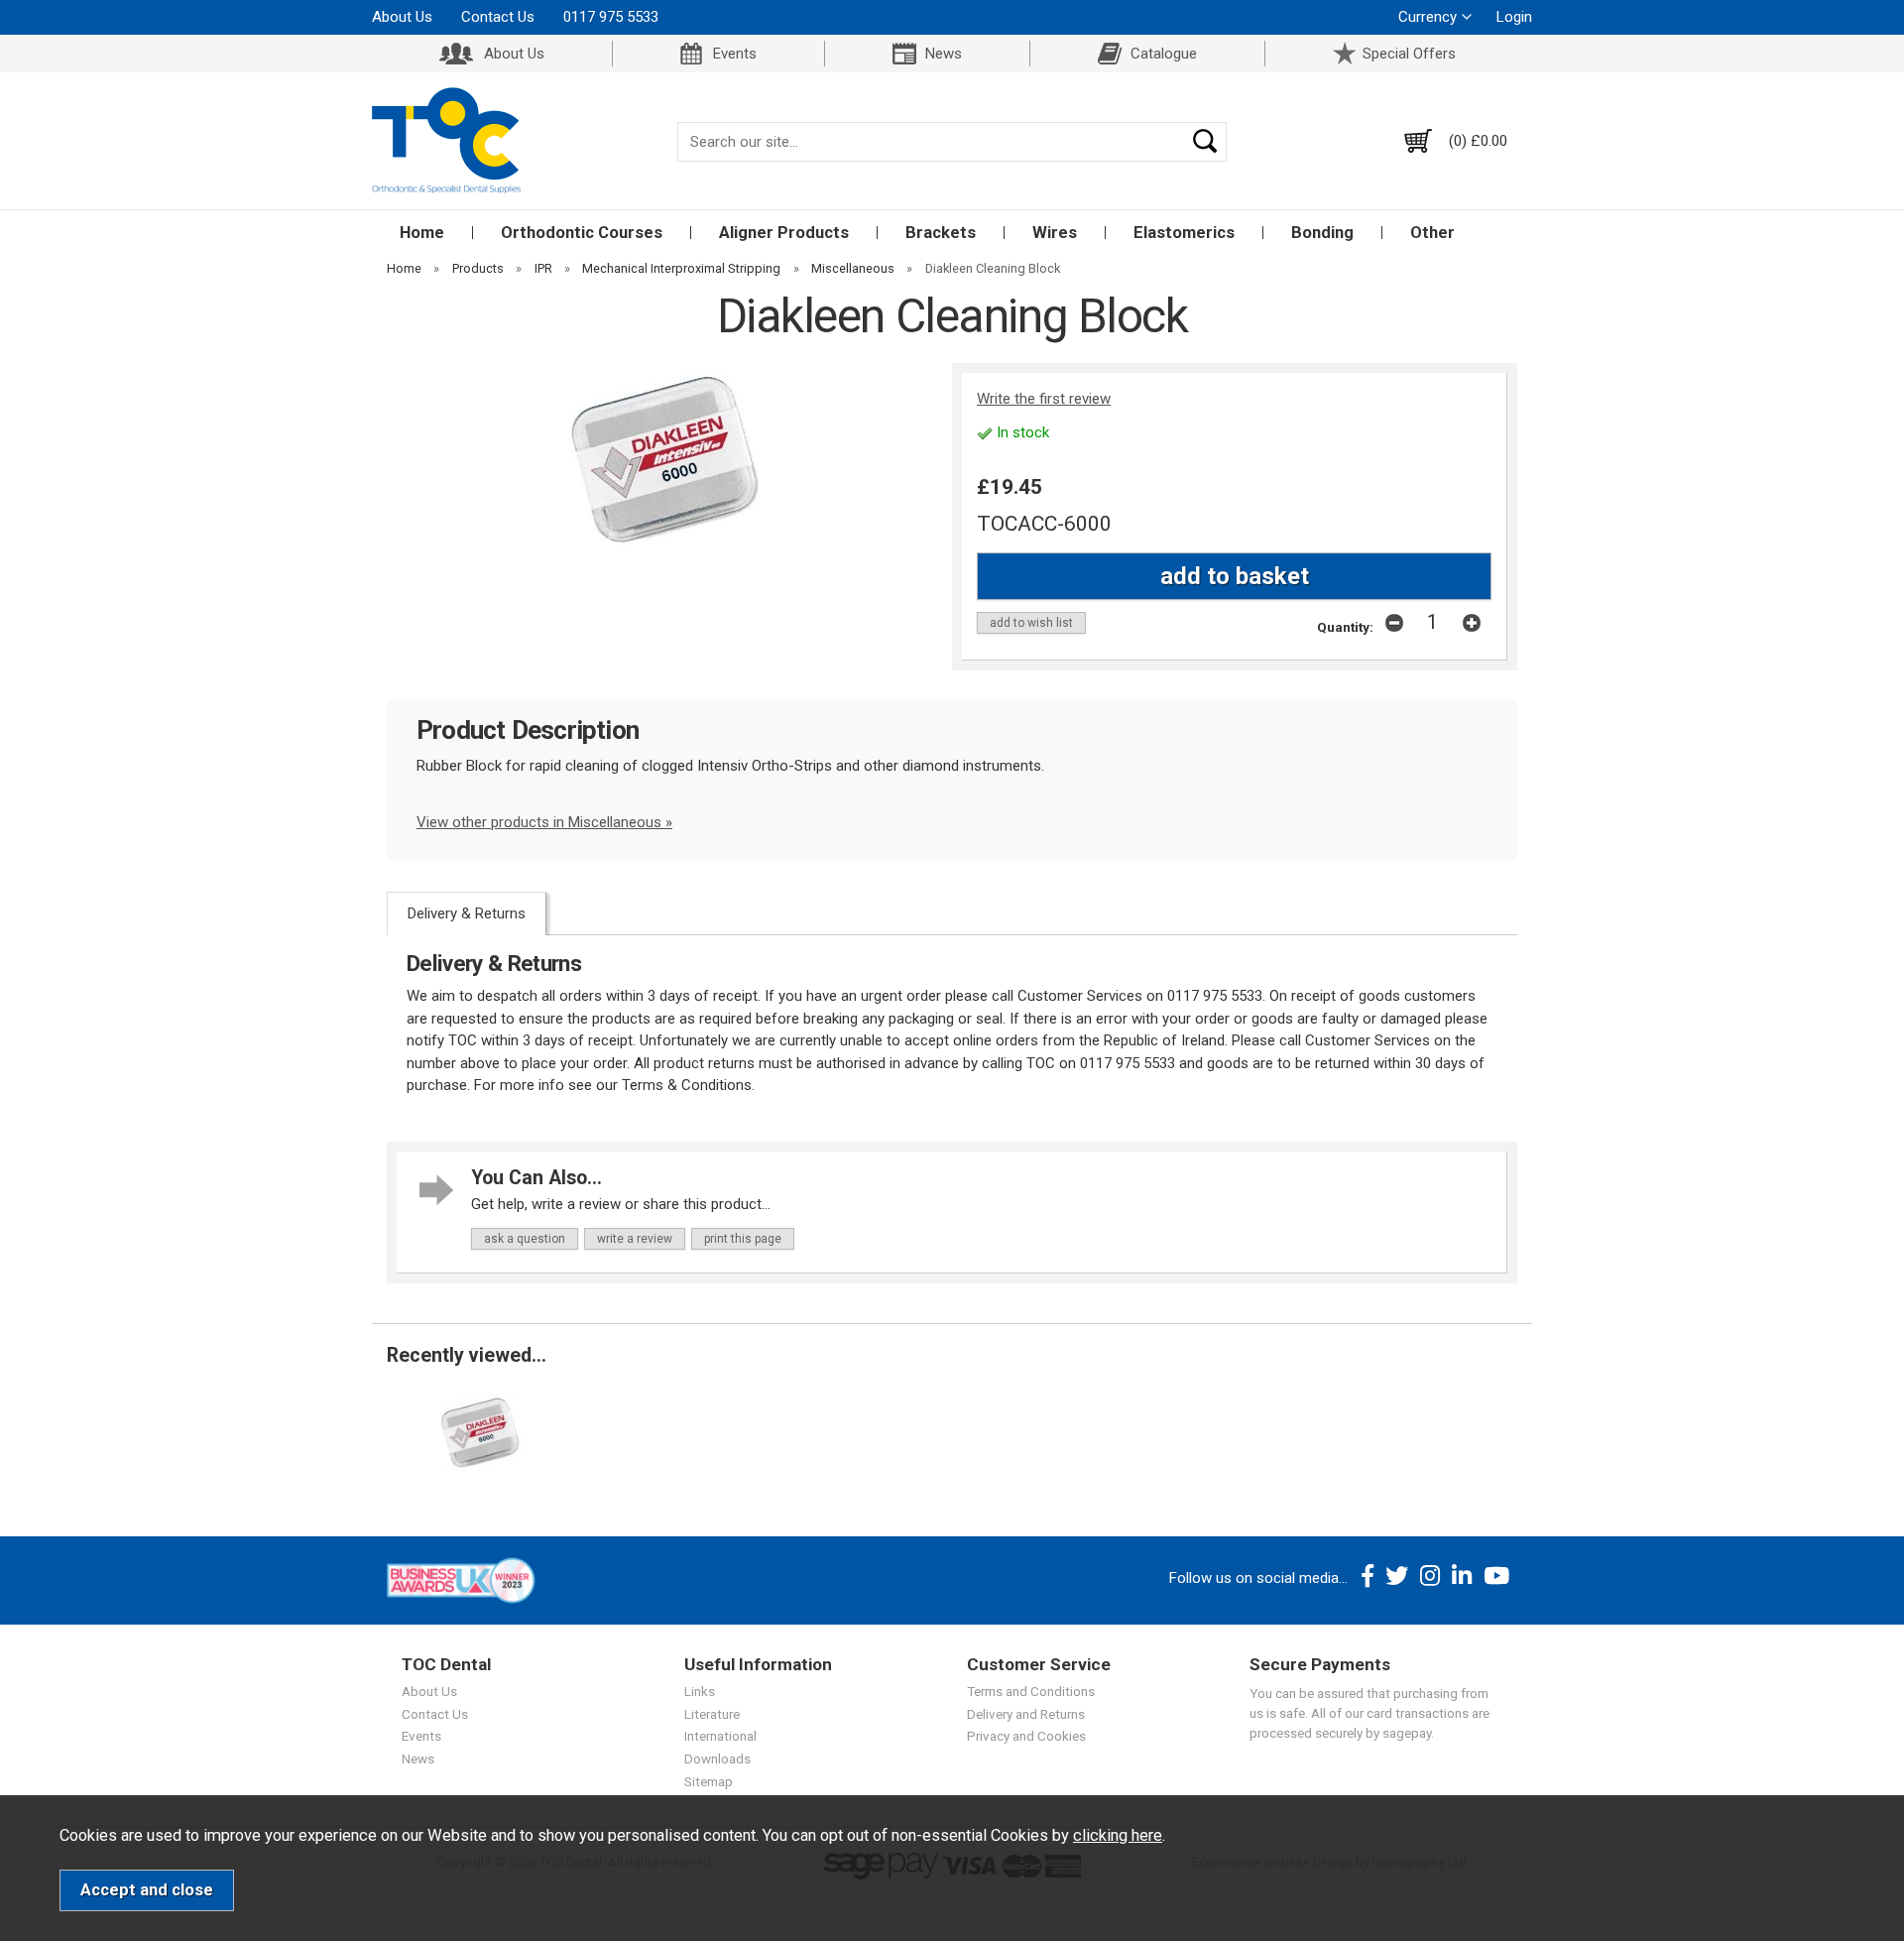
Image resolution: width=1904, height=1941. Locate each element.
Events (735, 54)
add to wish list (1031, 623)
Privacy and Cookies (1026, 1736)
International (720, 1736)
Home (422, 233)
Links (700, 1691)
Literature (712, 1714)
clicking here (1118, 1835)
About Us (402, 17)
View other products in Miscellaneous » (544, 822)
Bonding (1322, 233)
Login (1514, 17)
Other (1432, 233)
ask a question (525, 1239)
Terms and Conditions (1031, 1691)
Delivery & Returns (467, 913)
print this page (743, 1239)
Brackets (941, 233)
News (944, 54)
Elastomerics (1184, 233)
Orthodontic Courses (582, 233)
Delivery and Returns (1026, 1714)
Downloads (717, 1759)
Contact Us (498, 17)
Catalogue (1164, 54)
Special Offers (1409, 54)
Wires (1055, 233)
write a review (635, 1239)
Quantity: (1345, 627)
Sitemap (709, 1781)
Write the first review (1044, 399)
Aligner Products (784, 233)
